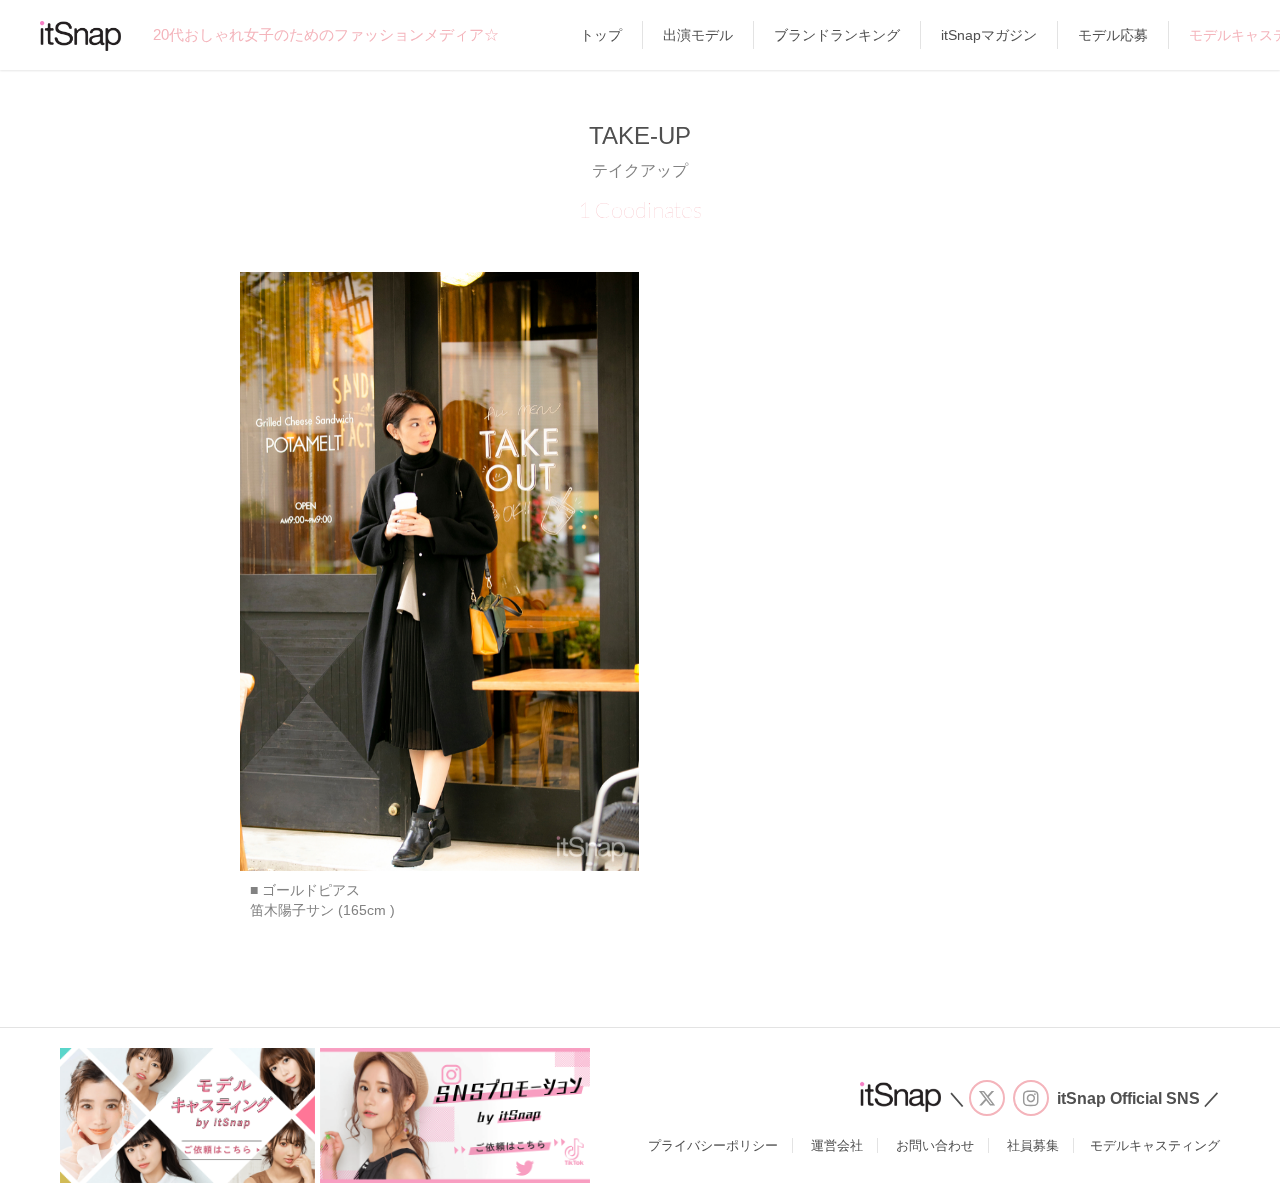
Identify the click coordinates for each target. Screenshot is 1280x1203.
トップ (601, 35)
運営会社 (837, 1145)
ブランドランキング (837, 35)
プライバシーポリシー (713, 1145)
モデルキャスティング (1155, 1145)
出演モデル (698, 35)
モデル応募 (1113, 35)
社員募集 (1033, 1145)
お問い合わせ (935, 1145)
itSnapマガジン (989, 35)
